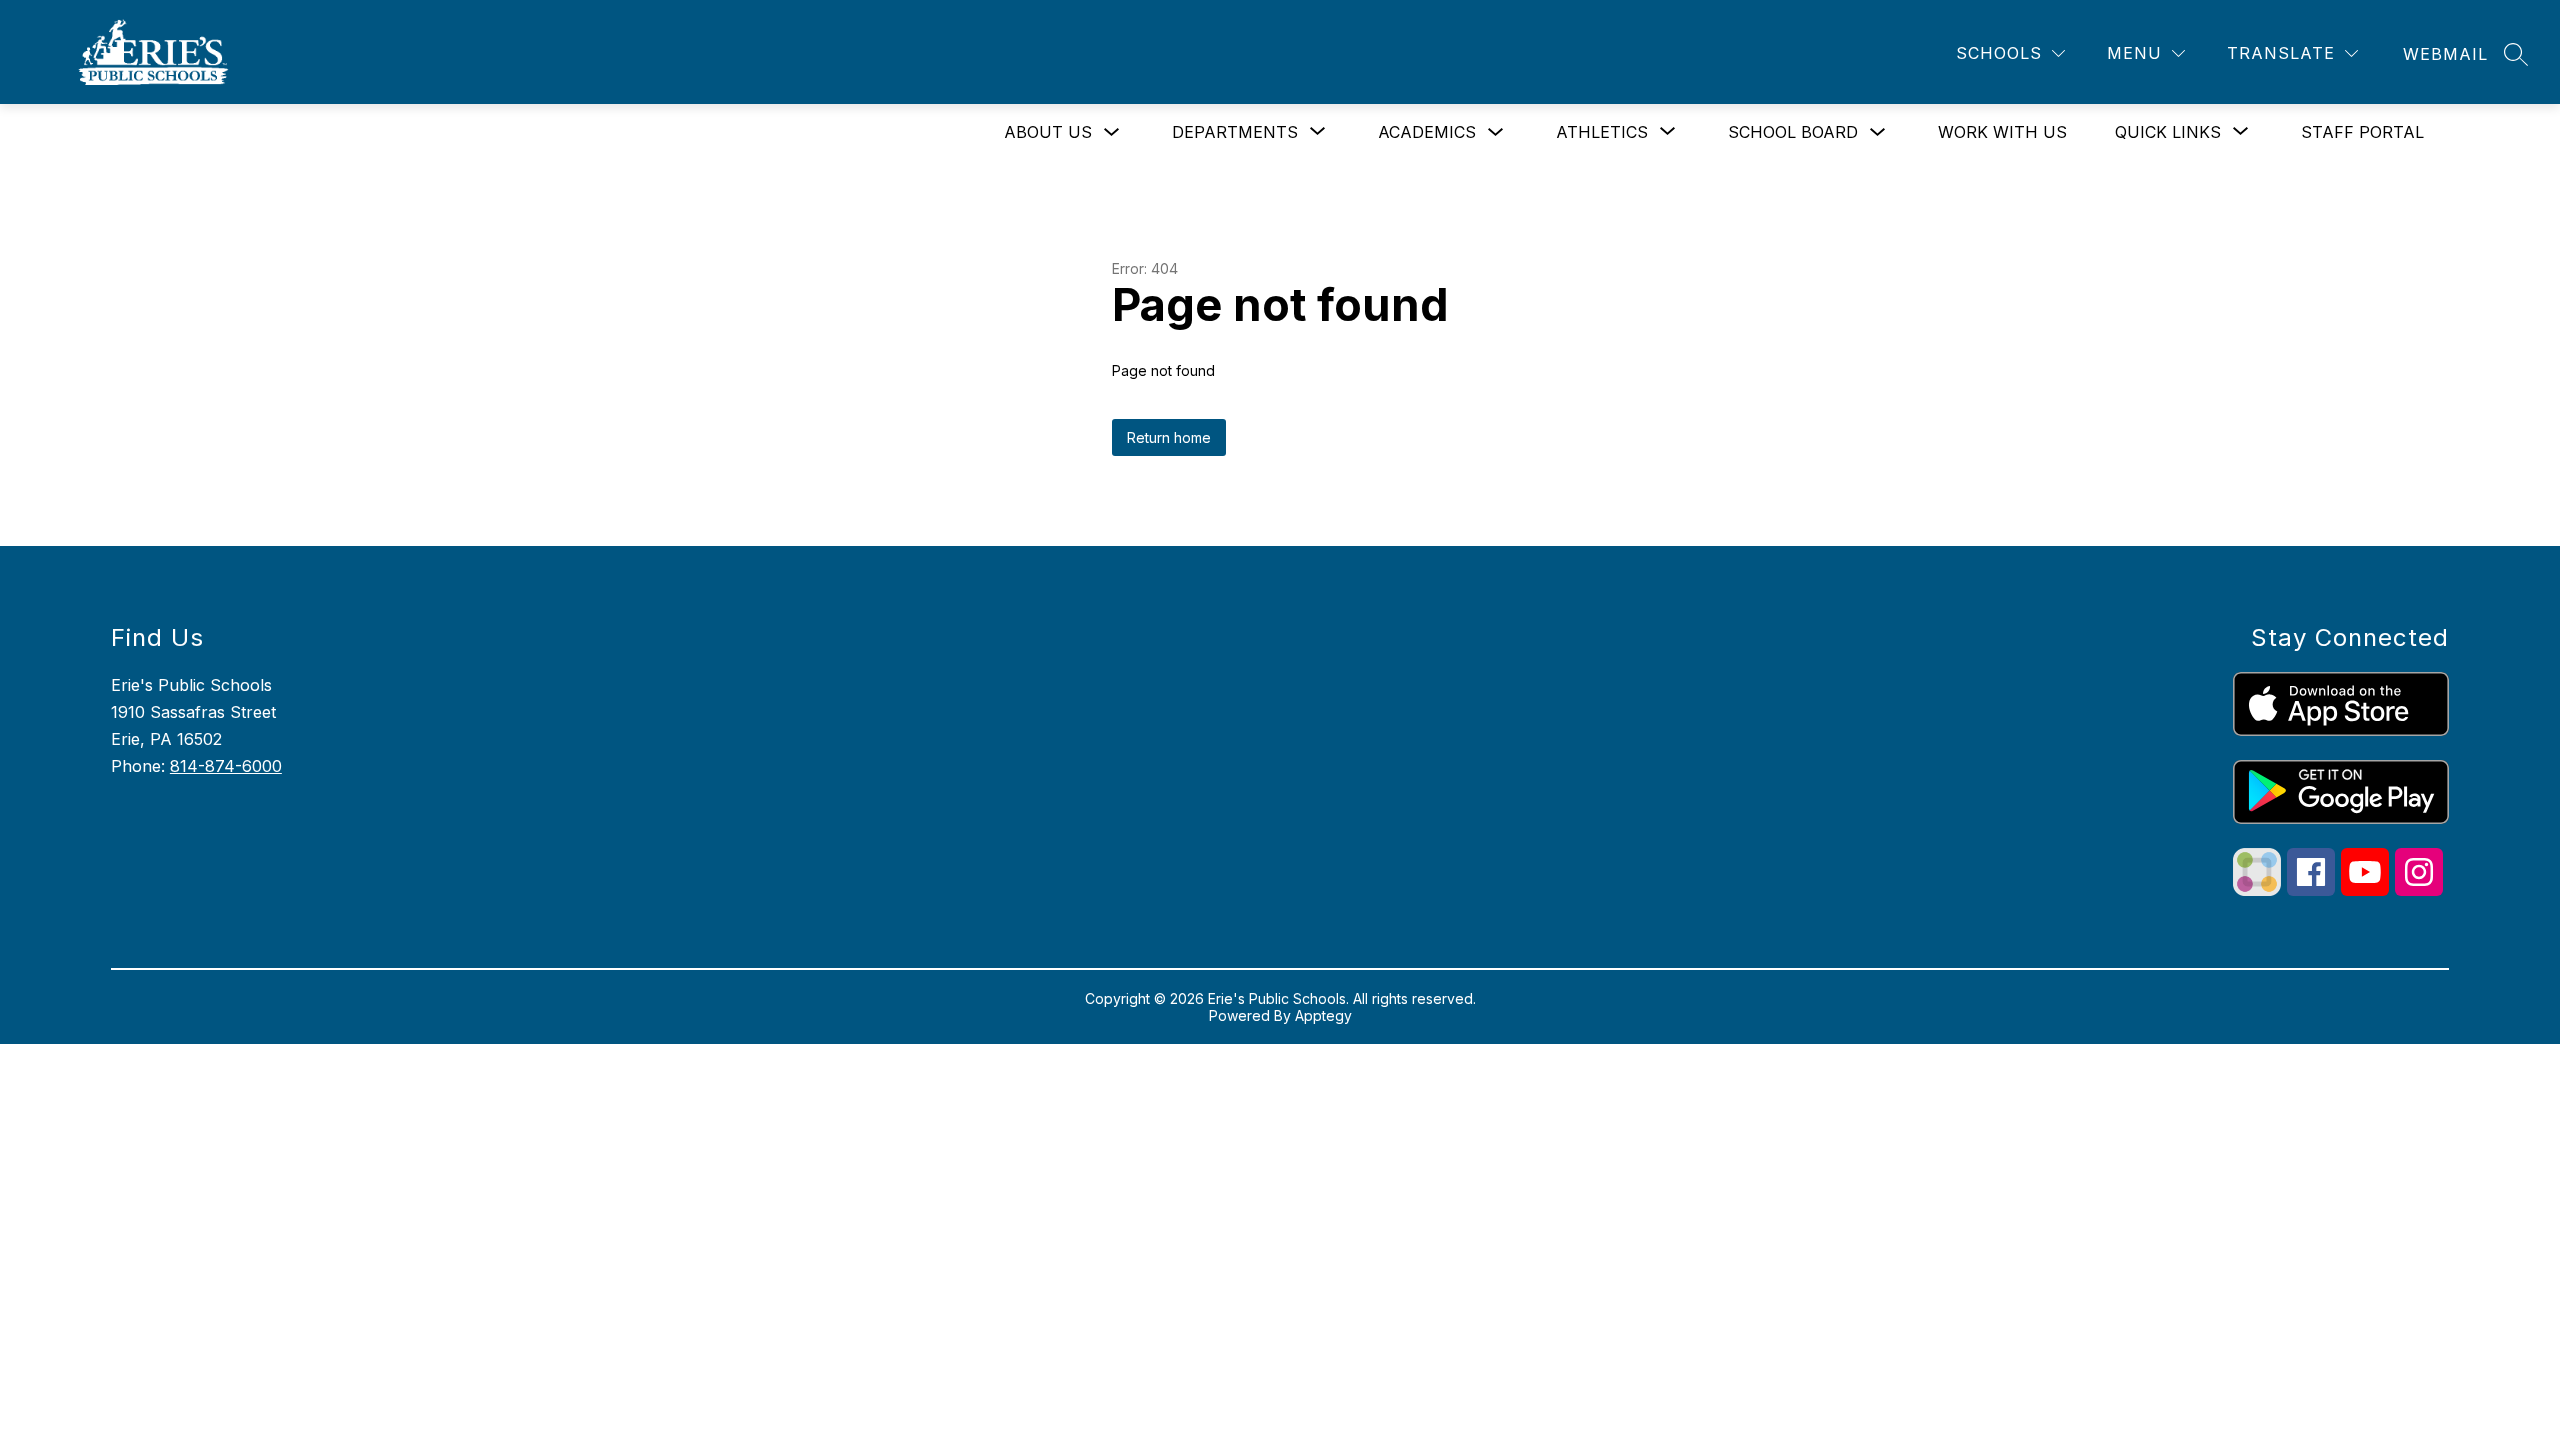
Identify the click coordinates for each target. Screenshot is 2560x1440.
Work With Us (2002, 132)
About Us (1048, 132)
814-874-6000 (226, 766)
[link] (2445, 54)
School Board (1793, 132)
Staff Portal (2362, 132)
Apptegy (1323, 1015)
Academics (1427, 132)
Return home (1169, 437)
